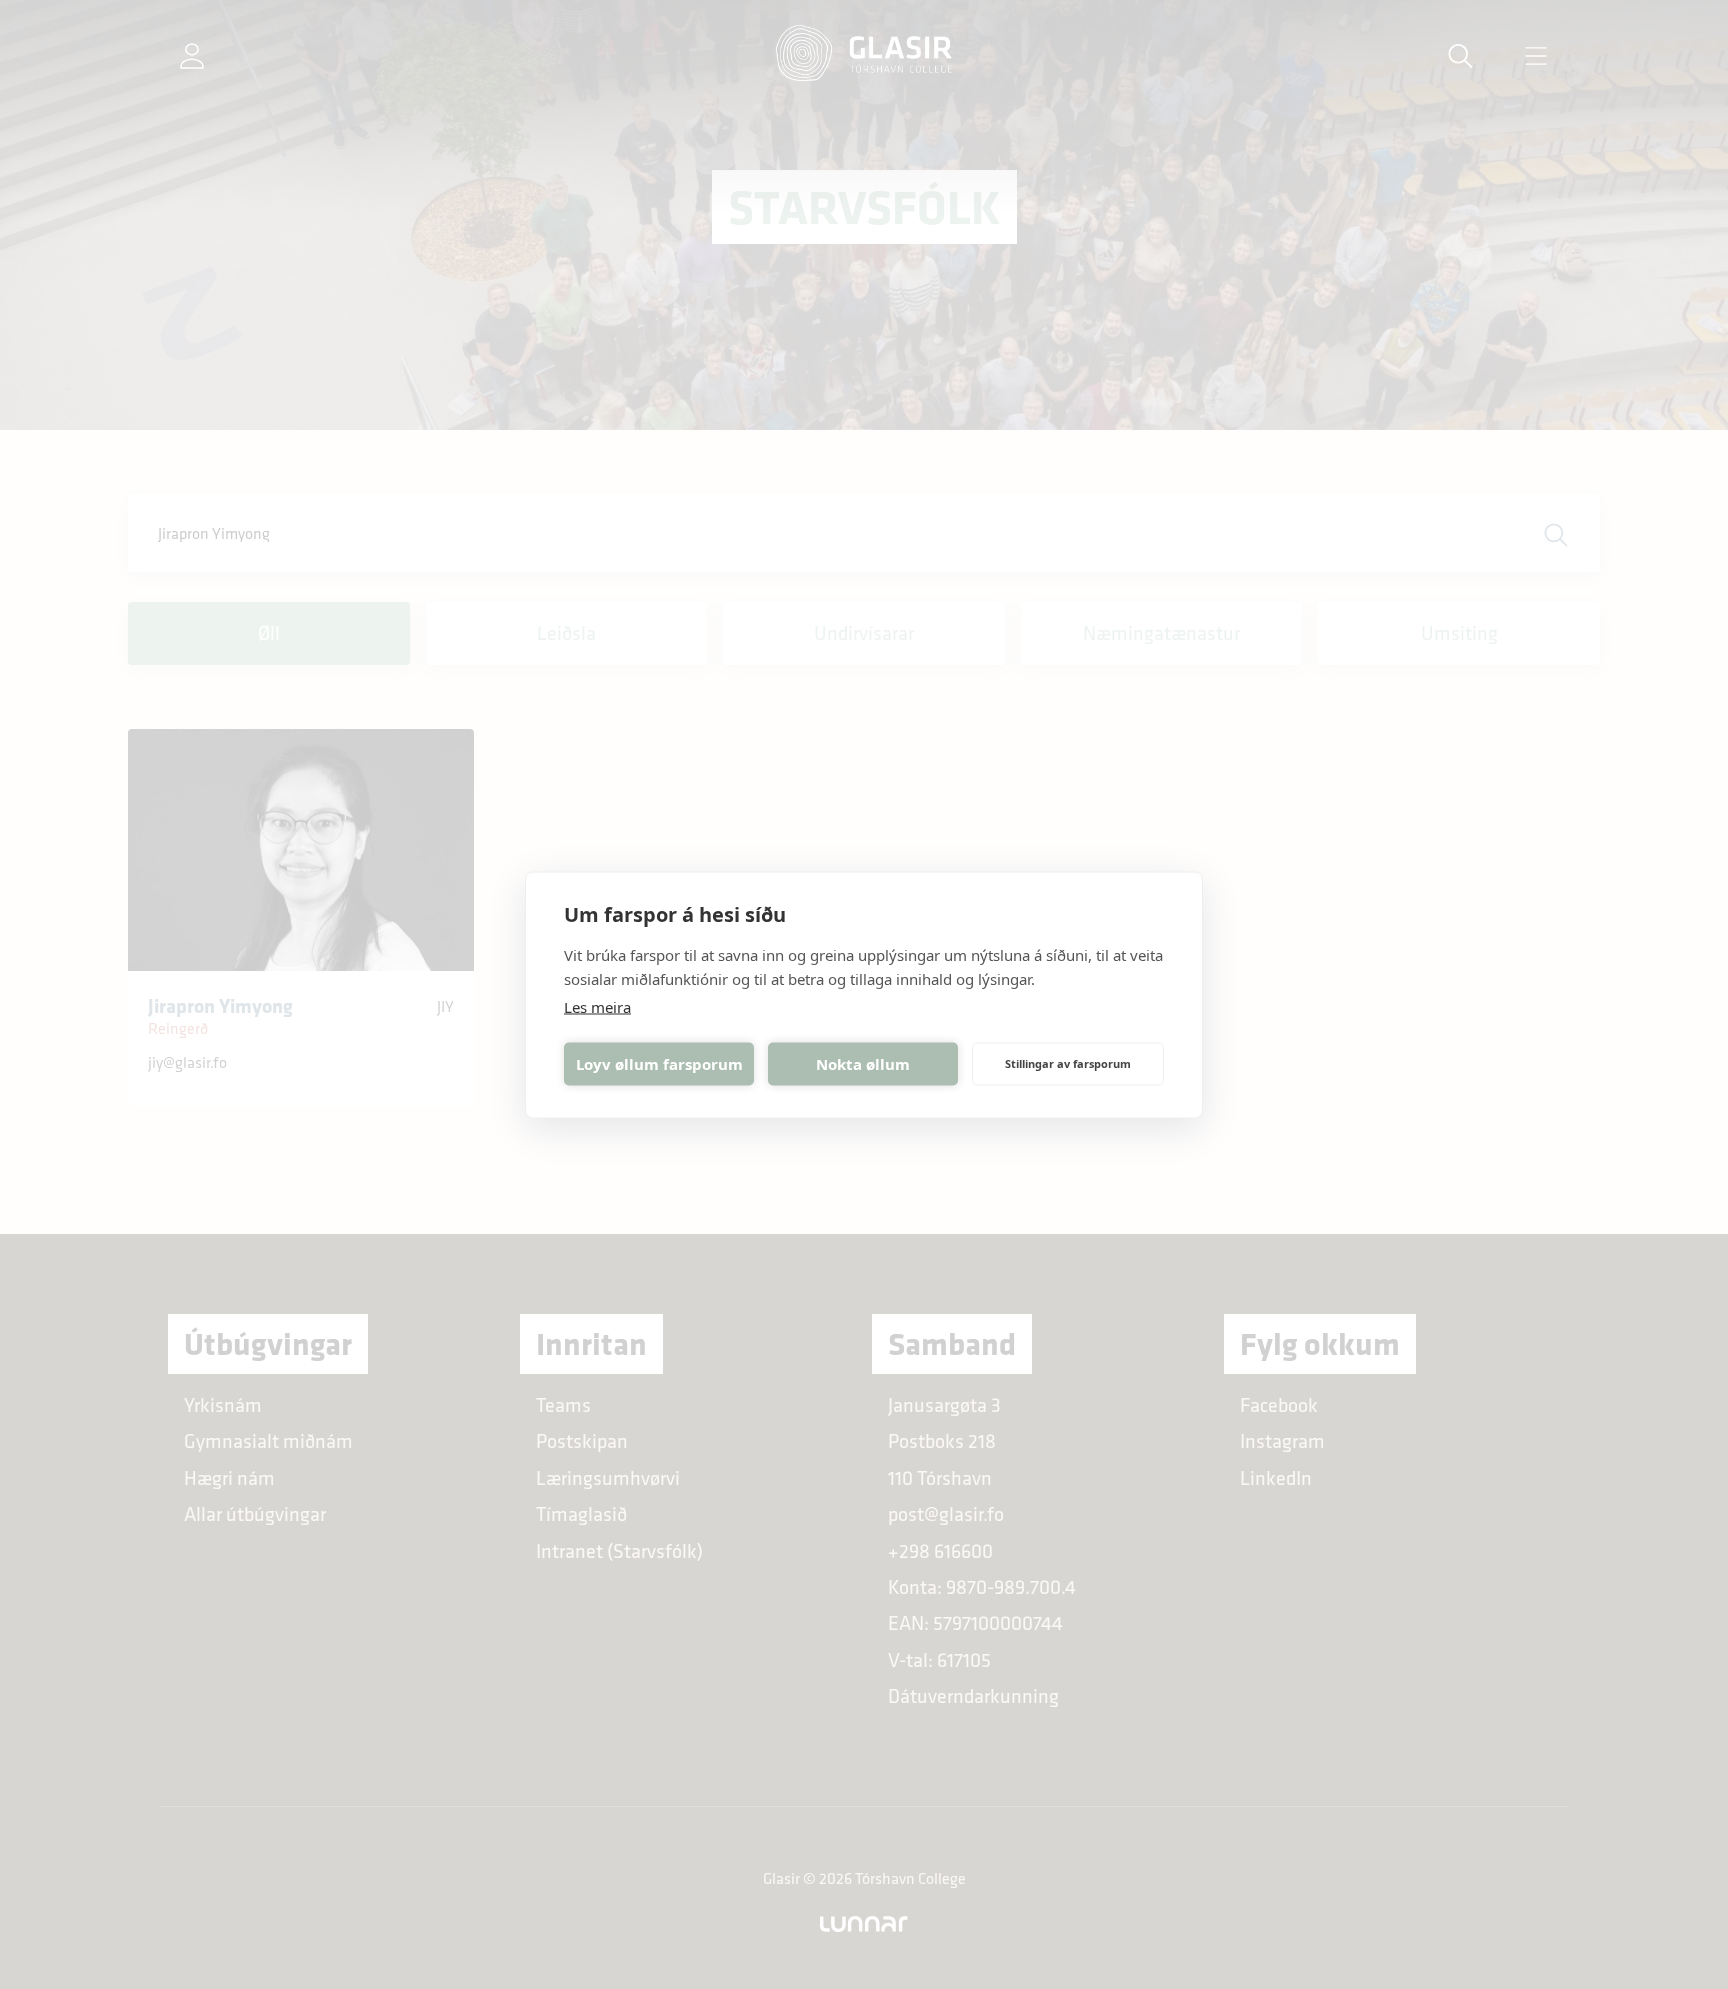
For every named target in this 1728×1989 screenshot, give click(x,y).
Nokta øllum (863, 1064)
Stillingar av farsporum (1068, 1063)
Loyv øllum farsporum (659, 1064)
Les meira (597, 1006)
